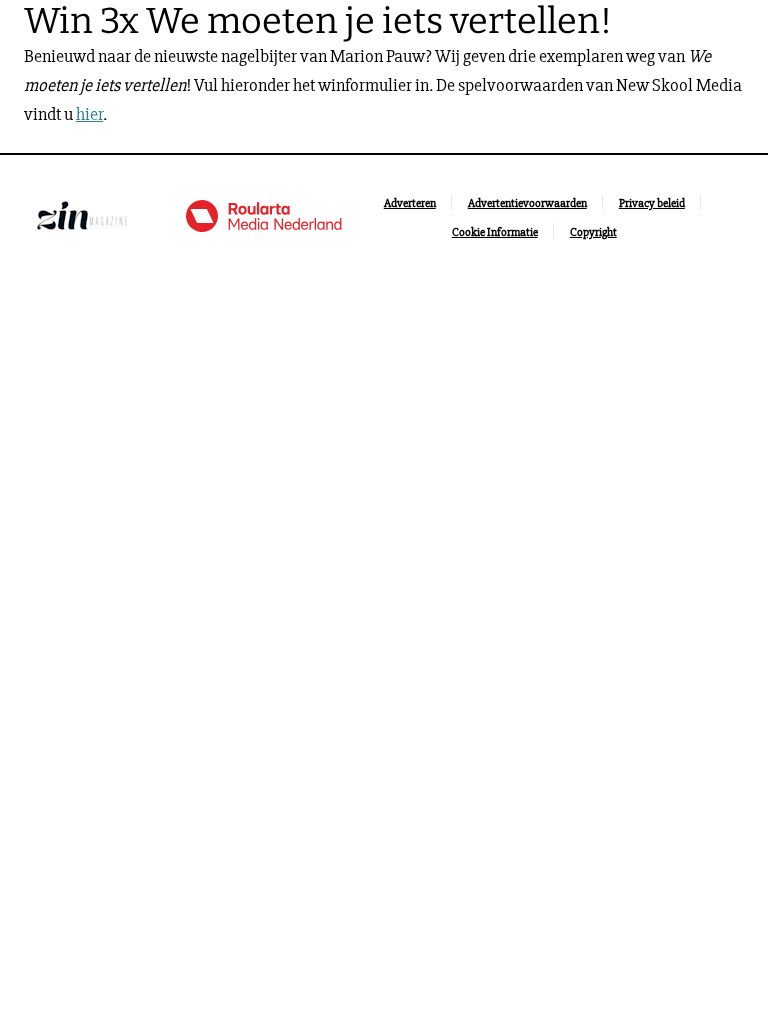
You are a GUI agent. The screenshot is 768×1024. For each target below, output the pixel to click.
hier (89, 114)
